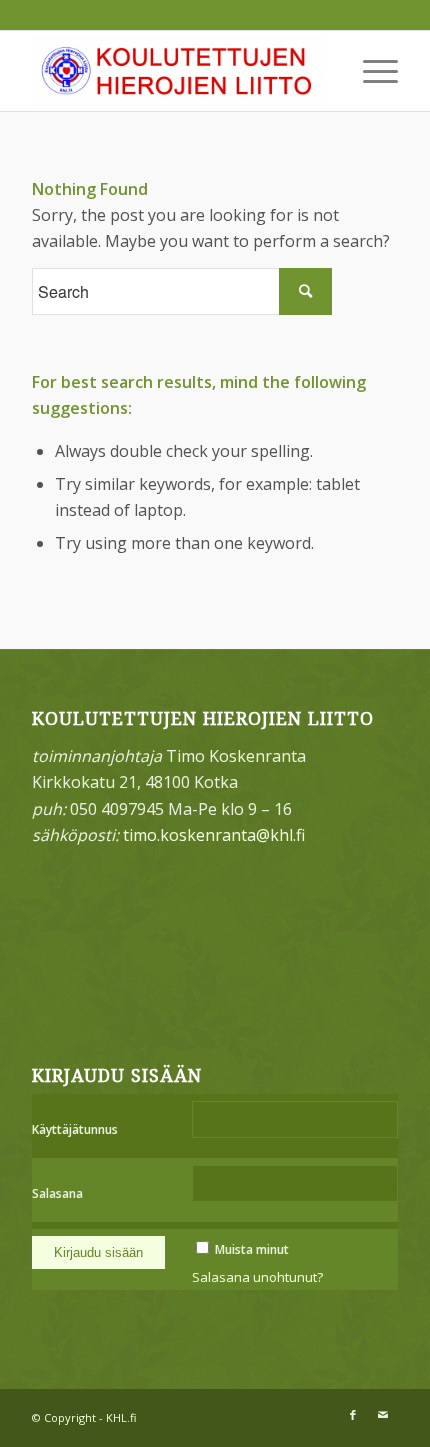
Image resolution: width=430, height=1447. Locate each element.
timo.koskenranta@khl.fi (214, 835)
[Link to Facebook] (353, 1415)
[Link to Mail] (383, 1415)
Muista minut (252, 1249)
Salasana (57, 1193)
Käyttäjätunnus (75, 1129)
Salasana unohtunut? (257, 1277)
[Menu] (370, 71)
